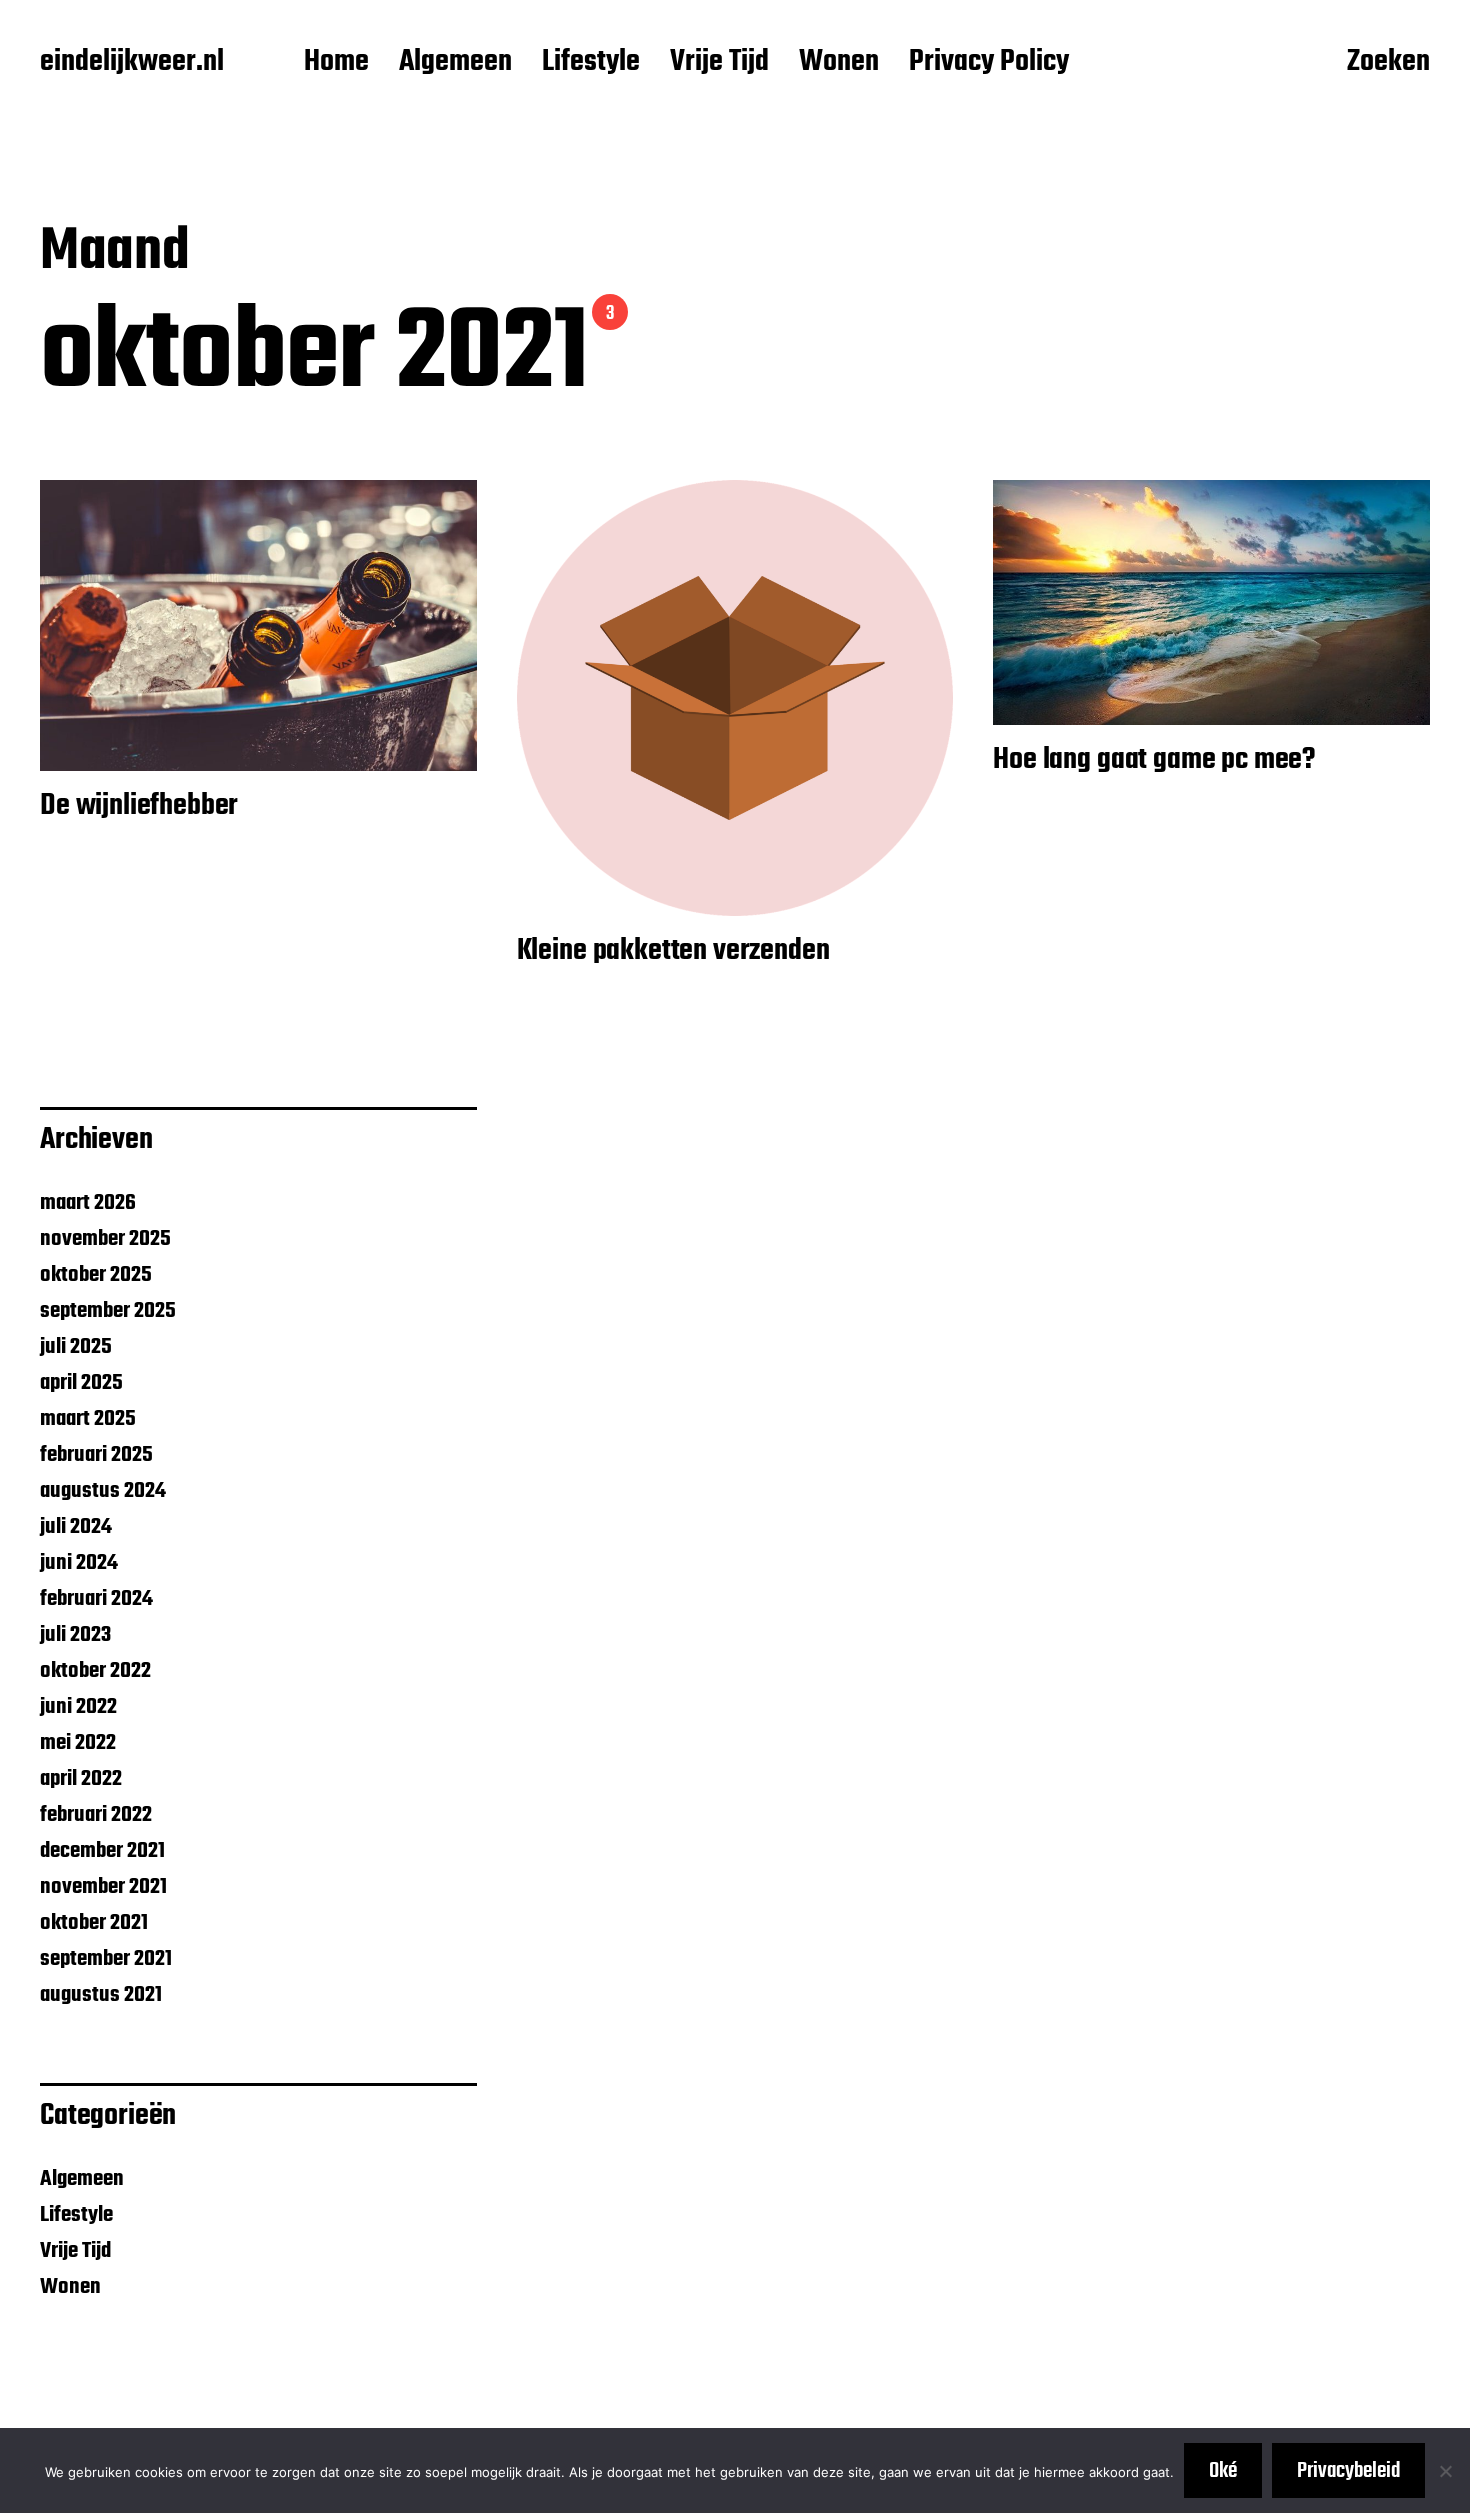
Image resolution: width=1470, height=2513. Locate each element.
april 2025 (81, 1383)
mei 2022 (78, 1743)
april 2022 (81, 1779)
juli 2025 (76, 1347)
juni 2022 (78, 1707)
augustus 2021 (101, 1995)
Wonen (839, 63)
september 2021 (106, 1959)
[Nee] (1445, 2471)
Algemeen (455, 63)
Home (336, 63)
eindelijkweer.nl (132, 63)
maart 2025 (88, 1419)
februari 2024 (96, 1599)
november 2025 (105, 1239)
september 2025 (108, 1311)
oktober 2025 (96, 1275)
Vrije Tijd (719, 63)
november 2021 (103, 1887)
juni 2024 (79, 1563)
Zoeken (1388, 63)
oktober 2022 (95, 1671)
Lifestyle (591, 63)
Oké (1223, 2471)
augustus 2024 (103, 1491)
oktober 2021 (94, 1923)
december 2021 (102, 1851)
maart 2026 (88, 1203)
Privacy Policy (989, 63)
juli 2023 (75, 1635)
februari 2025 (96, 1455)
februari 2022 (96, 1815)
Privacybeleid (1348, 2471)
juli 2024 (76, 1527)
